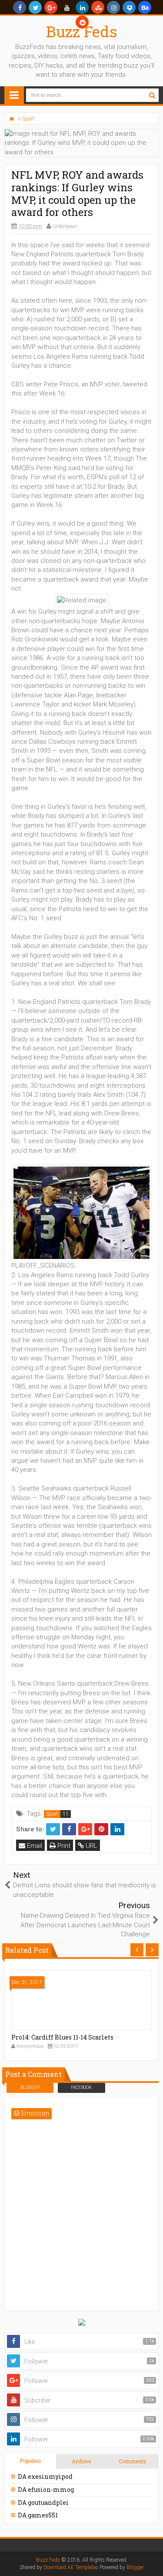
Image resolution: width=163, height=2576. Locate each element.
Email (34, 1846)
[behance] (145, 7)
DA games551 (38, 2515)
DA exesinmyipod (45, 2476)
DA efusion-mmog (46, 2489)
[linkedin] (82, 7)
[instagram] (113, 7)
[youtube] (67, 7)
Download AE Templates (71, 2567)
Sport (52, 1814)
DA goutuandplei (43, 2502)
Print (63, 1846)
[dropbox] (129, 7)
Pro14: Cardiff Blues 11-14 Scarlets (62, 2037)
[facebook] (20, 7)
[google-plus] (51, 7)
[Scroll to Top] (152, 2561)
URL (91, 1846)
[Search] (152, 95)
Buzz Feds (82, 31)
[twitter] (35, 7)
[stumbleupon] (98, 7)
